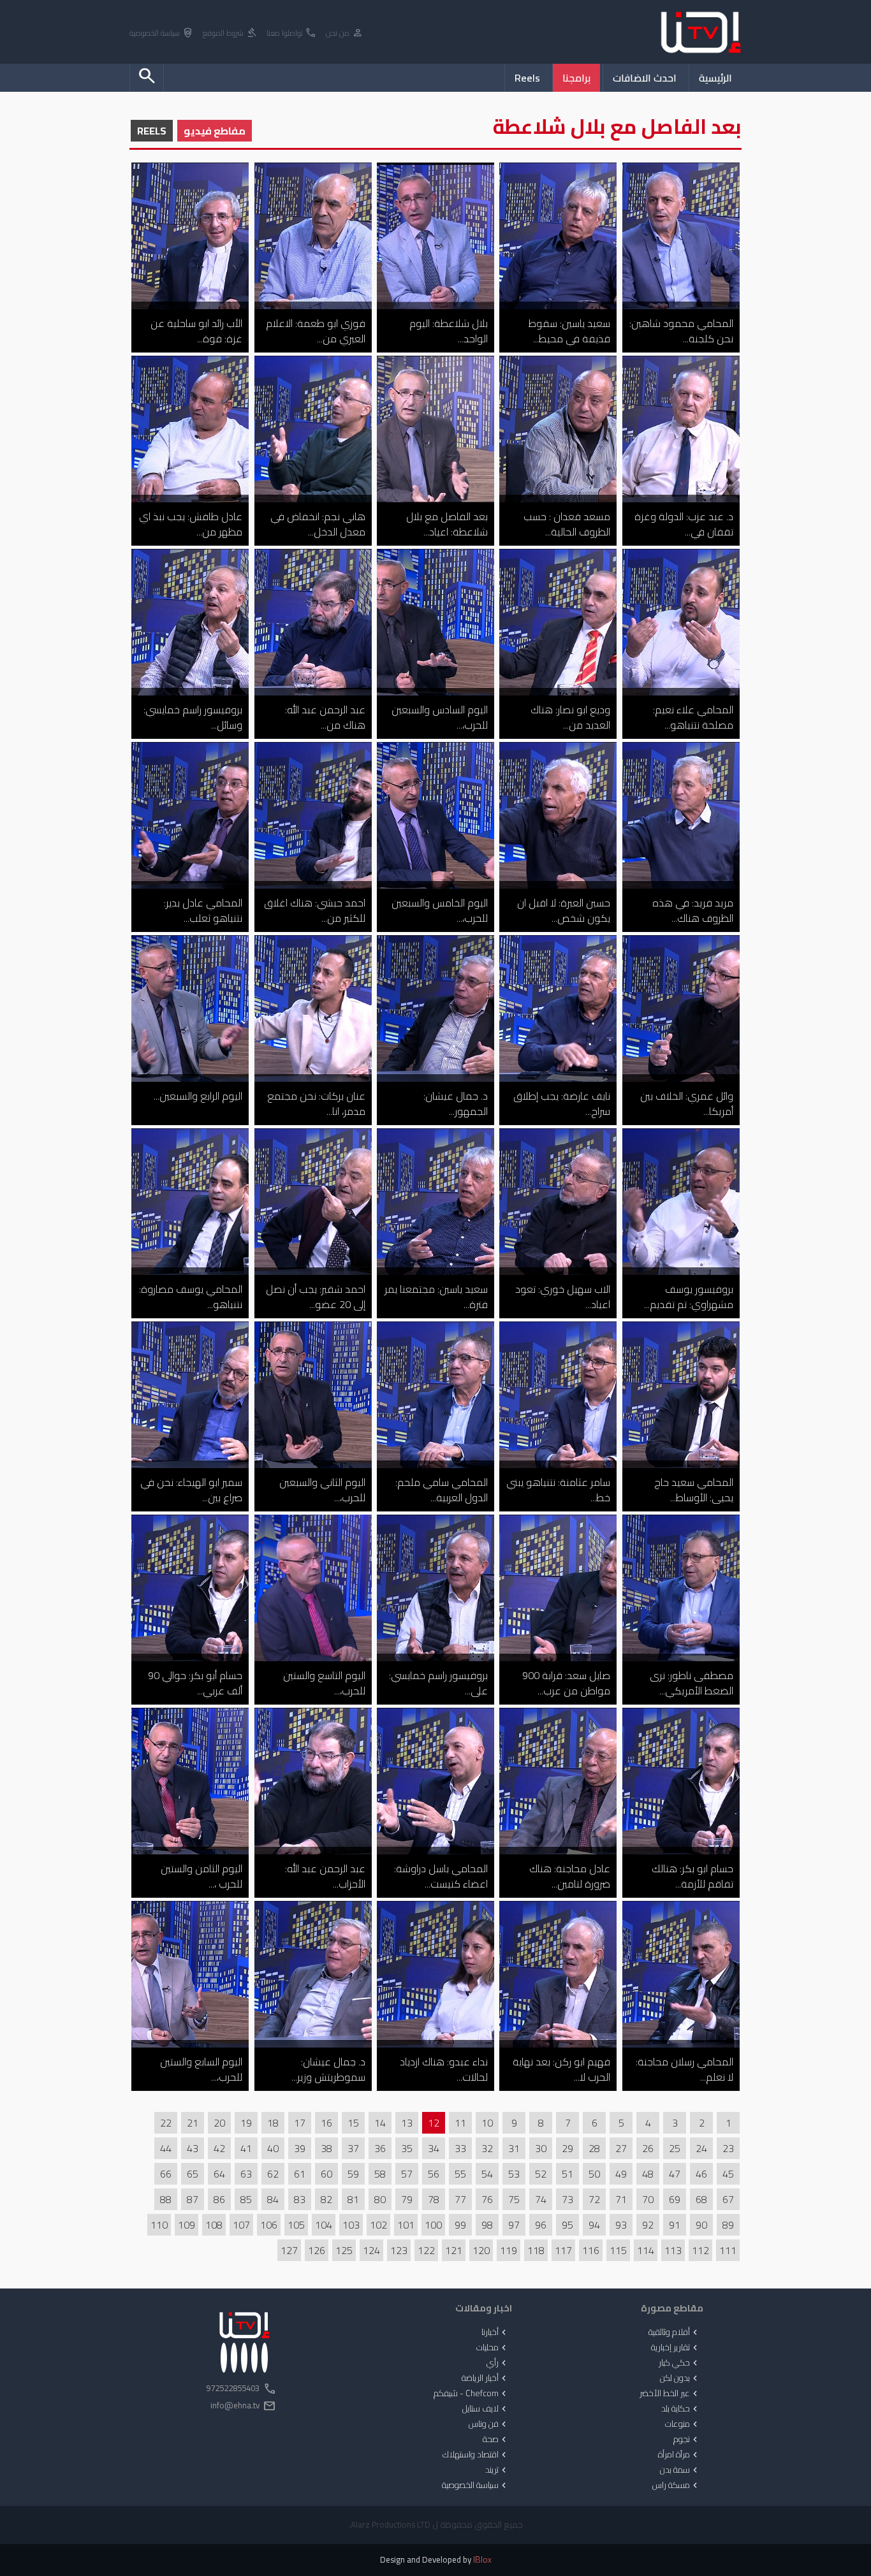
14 (380, 2123)
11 (460, 2123)
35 (407, 2148)
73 (567, 2199)
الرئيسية (715, 78)
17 (300, 2123)
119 (509, 2250)
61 (300, 2174)
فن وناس (489, 2424)
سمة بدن (680, 2470)
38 (326, 2148)
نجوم (687, 2440)
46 (701, 2174)
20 (219, 2123)
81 (353, 2199)
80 (380, 2199)
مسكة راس (676, 2485)
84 (273, 2199)
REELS (152, 131)
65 (193, 2174)
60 (326, 2174)
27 (621, 2148)
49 (621, 2174)
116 (591, 2250)
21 (193, 2123)
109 (187, 2225)
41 (246, 2148)
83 (300, 2199)
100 (433, 2225)
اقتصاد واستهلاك (476, 2455)
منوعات (683, 2424)
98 (487, 2225)
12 (434, 2123)
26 (648, 2148)
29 (567, 2148)
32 (487, 2148)
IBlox (482, 2560)
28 (594, 2148)
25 (675, 2148)
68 (701, 2199)
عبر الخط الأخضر (670, 2394)
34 (434, 2148)
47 (675, 2174)
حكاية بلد (681, 2409)
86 (219, 2199)
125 (344, 2250)
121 (454, 2250)
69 (675, 2199)
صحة (496, 2440)
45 (728, 2174)
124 (371, 2250)
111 (728, 2250)
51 (567, 2174)
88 (166, 2199)
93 (621, 2225)
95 (567, 2225)
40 (273, 2148)
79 (407, 2199)
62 (273, 2174)
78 (434, 2199)
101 (406, 2225)
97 (514, 2225)
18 (273, 2123)
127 (289, 2250)
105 (296, 2225)
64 (219, 2174)
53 (514, 2174)
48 (648, 2174)
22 (166, 2123)
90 (701, 2225)
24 (701, 2148)
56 (434, 2174)
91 (675, 2225)
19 (246, 2123)
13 (407, 2123)
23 (728, 2148)
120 (481, 2250)
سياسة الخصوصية (162, 33)
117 (563, 2250)
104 (324, 2225)
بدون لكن (680, 2378)
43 (193, 2148)
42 (219, 2148)
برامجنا (576, 78)
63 (246, 2174)
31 (514, 2148)
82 (326, 2199)
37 (353, 2148)
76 (487, 2199)
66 (166, 2174)
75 (514, 2199)
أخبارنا (495, 2332)
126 (317, 2250)
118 (536, 2250)
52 (541, 2174)
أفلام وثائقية (674, 2332)
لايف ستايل (486, 2409)
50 (594, 2174)
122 (426, 2250)
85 (246, 2199)
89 (728, 2225)
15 (353, 2123)
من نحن (345, 33)
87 (193, 2199)
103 (351, 2225)
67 (728, 2199)
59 (353, 2174)
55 (460, 2174)
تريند (497, 2470)
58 (380, 2174)
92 (648, 2225)
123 (399, 2250)
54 (487, 2174)
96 (541, 2225)
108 (214, 2225)
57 (407, 2174)
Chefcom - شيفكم (471, 2394)
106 (269, 2225)
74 (541, 2199)
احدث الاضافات (645, 78)
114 (646, 2250)
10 (487, 2123)
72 (594, 2199)
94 (594, 2225)
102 (378, 2225)
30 (541, 2148)
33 (460, 2148)
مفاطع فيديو (215, 131)
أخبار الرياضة (485, 2378)
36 (380, 2148)
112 (700, 2250)
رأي (498, 2363)
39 (300, 2148)
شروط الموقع (230, 33)
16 (326, 2123)
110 (159, 2225)
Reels (527, 78)
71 (621, 2199)
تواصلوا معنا (292, 33)
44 (166, 2148)
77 (460, 2199)
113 (673, 2250)
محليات (493, 2348)
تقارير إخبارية (676, 2348)
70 (648, 2199)
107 (241, 2225)
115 (618, 2250)
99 (460, 2225)
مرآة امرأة (679, 2455)
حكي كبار (679, 2363)
